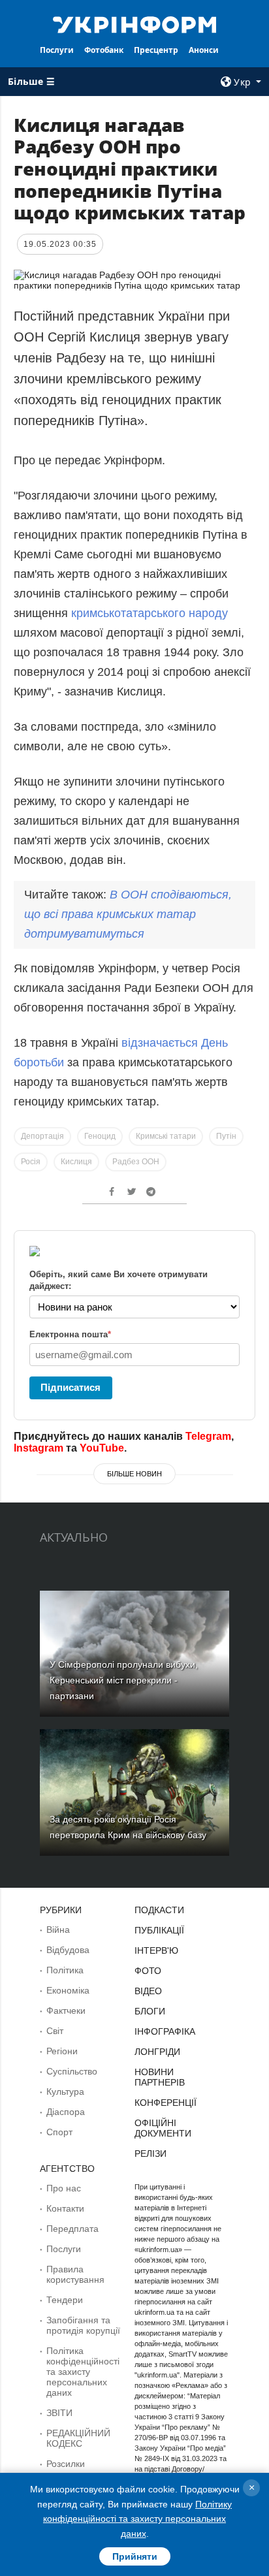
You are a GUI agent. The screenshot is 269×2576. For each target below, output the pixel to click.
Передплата (72, 2229)
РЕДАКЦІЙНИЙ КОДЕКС (78, 2438)
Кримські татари (166, 1136)
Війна (58, 1930)
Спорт (59, 2132)
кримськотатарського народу (150, 613)
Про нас (64, 2188)
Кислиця (76, 1162)
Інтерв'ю (156, 1950)
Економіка (68, 1990)
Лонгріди (157, 2052)
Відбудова (68, 1950)
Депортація (42, 1136)
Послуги (57, 50)
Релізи (150, 2154)
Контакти (65, 2208)
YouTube (102, 1448)
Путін (226, 1136)
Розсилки (66, 2464)
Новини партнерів (160, 2077)
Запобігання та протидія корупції (83, 2325)
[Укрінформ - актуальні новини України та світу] (135, 24)
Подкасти (159, 1910)
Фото (148, 1971)
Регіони (62, 2051)
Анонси (204, 50)
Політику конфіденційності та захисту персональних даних (137, 2519)
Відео (148, 1991)
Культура (65, 2091)
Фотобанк (104, 50)
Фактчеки (66, 2011)
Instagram (39, 1448)
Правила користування (75, 2274)
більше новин (134, 1474)
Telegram (208, 1436)
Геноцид (100, 1136)
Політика (65, 1970)
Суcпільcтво (72, 2071)
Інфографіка (165, 2031)
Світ (55, 2031)
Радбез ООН (136, 1162)
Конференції (166, 2103)
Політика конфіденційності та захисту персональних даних (83, 2372)
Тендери (65, 2300)
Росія (31, 1162)
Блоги (150, 2011)
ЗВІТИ (59, 2413)
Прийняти (135, 2556)
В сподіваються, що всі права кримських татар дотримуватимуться (128, 914)
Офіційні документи (163, 2128)
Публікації (159, 1930)
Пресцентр (156, 50)
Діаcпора (66, 2112)
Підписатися (71, 1387)
